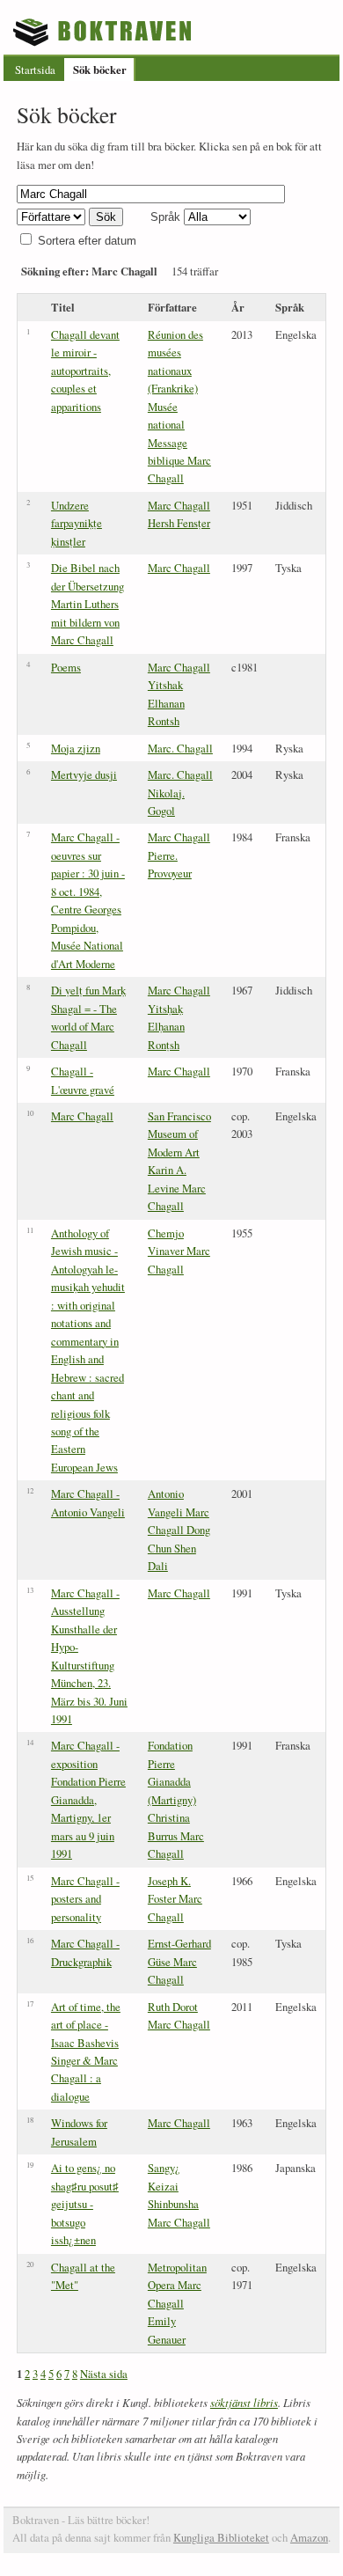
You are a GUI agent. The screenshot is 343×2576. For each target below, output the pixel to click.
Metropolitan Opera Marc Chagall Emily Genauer (177, 2303)
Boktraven (104, 32)
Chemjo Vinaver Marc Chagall (179, 1251)
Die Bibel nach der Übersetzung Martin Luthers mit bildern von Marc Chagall (88, 604)
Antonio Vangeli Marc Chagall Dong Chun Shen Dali (179, 1530)
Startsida (35, 70)
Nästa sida (104, 2374)
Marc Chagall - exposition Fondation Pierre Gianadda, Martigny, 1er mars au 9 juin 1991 (88, 1799)
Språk (165, 217)
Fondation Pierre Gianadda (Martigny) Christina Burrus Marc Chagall (176, 1799)
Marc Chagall (179, 568)
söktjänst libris (244, 2402)
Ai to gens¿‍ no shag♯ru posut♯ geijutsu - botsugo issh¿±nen (85, 2204)
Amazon (309, 2537)
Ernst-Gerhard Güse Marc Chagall (179, 1961)
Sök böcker (100, 70)
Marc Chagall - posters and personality (85, 1899)
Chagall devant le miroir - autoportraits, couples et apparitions (85, 371)
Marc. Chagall (180, 748)
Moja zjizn (76, 748)
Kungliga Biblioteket (221, 2537)
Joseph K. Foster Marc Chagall (175, 1899)
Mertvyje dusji (84, 774)
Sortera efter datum (87, 241)
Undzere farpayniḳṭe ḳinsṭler (77, 523)
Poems (66, 667)
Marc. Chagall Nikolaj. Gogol (180, 793)
